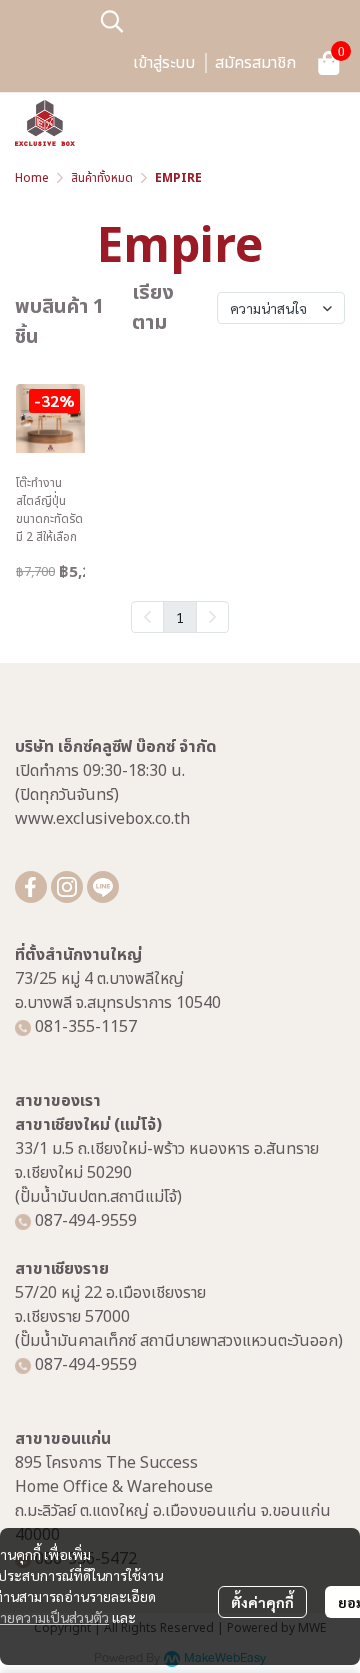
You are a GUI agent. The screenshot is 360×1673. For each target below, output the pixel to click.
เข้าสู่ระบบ (164, 63)
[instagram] (67, 887)
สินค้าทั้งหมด (102, 178)
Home (32, 178)
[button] (220, 21)
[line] (103, 887)
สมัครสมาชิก (255, 63)
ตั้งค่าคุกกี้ (262, 1602)
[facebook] (31, 887)
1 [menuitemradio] (180, 617)
